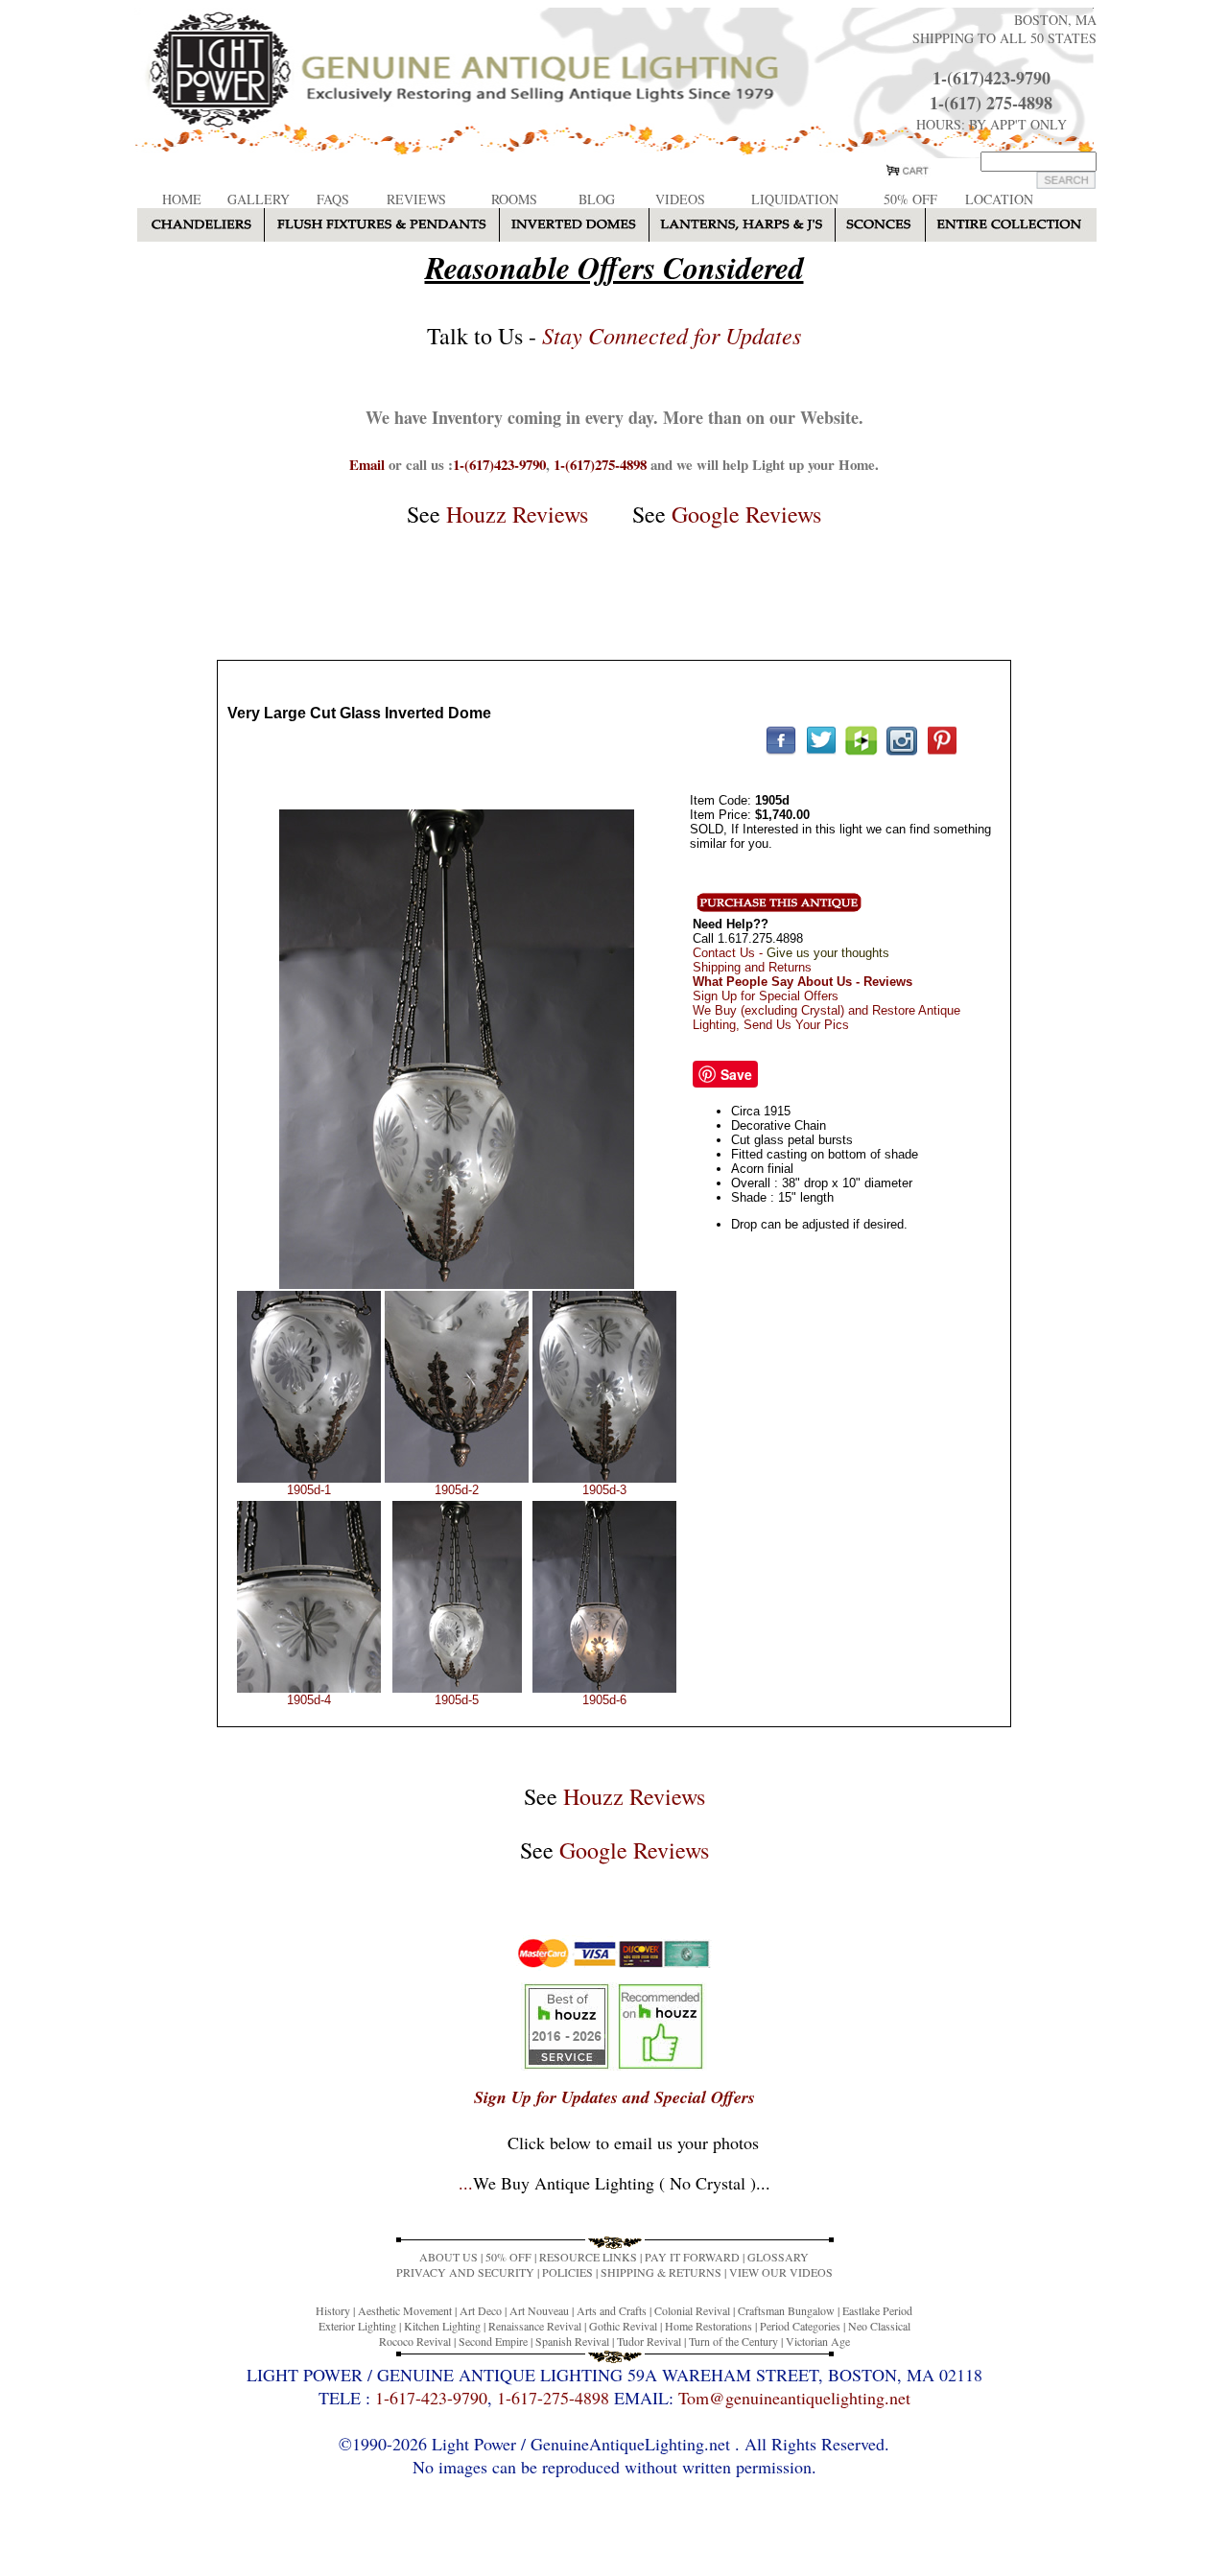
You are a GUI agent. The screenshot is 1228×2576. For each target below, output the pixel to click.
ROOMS (514, 199)
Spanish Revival (572, 2341)
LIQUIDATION (795, 199)
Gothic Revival (623, 2326)
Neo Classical (879, 2326)
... (614, 2183)
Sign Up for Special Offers (766, 996)
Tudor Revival (649, 2341)
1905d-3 (604, 1490)
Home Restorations (708, 2326)
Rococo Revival (415, 2341)
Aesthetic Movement (405, 2310)
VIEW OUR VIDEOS (781, 2272)
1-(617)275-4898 (600, 464)
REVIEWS (416, 199)
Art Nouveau (539, 2310)
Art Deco (481, 2310)
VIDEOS (680, 199)
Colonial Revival (692, 2310)
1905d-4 (309, 1700)
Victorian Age (818, 2341)
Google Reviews (746, 514)
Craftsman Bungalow (786, 2310)
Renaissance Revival (535, 2326)
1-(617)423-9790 (992, 78)
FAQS (333, 199)
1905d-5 (457, 1700)
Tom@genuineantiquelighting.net (794, 2398)
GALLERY (259, 199)
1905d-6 (604, 1700)
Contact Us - (791, 953)
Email (367, 464)
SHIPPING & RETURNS (661, 2272)
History (333, 2310)
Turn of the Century (733, 2341)
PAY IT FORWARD (692, 2257)
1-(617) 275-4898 (991, 103)
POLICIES (567, 2272)
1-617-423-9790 (431, 2398)
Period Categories (800, 2326)
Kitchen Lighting (442, 2326)
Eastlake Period (877, 2310)
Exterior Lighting (357, 2326)
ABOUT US (449, 2257)
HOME (182, 199)
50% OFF (910, 199)
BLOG (597, 199)
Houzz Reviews (517, 514)
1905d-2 (457, 1490)
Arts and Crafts (612, 2310)
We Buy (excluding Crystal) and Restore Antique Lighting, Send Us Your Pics (827, 1018)
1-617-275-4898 (553, 2398)
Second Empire (493, 2341)
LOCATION (999, 199)
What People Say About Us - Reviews (803, 982)
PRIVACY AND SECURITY (465, 2272)
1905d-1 (309, 1490)
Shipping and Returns (752, 967)
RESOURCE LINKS (588, 2257)
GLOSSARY (778, 2257)
